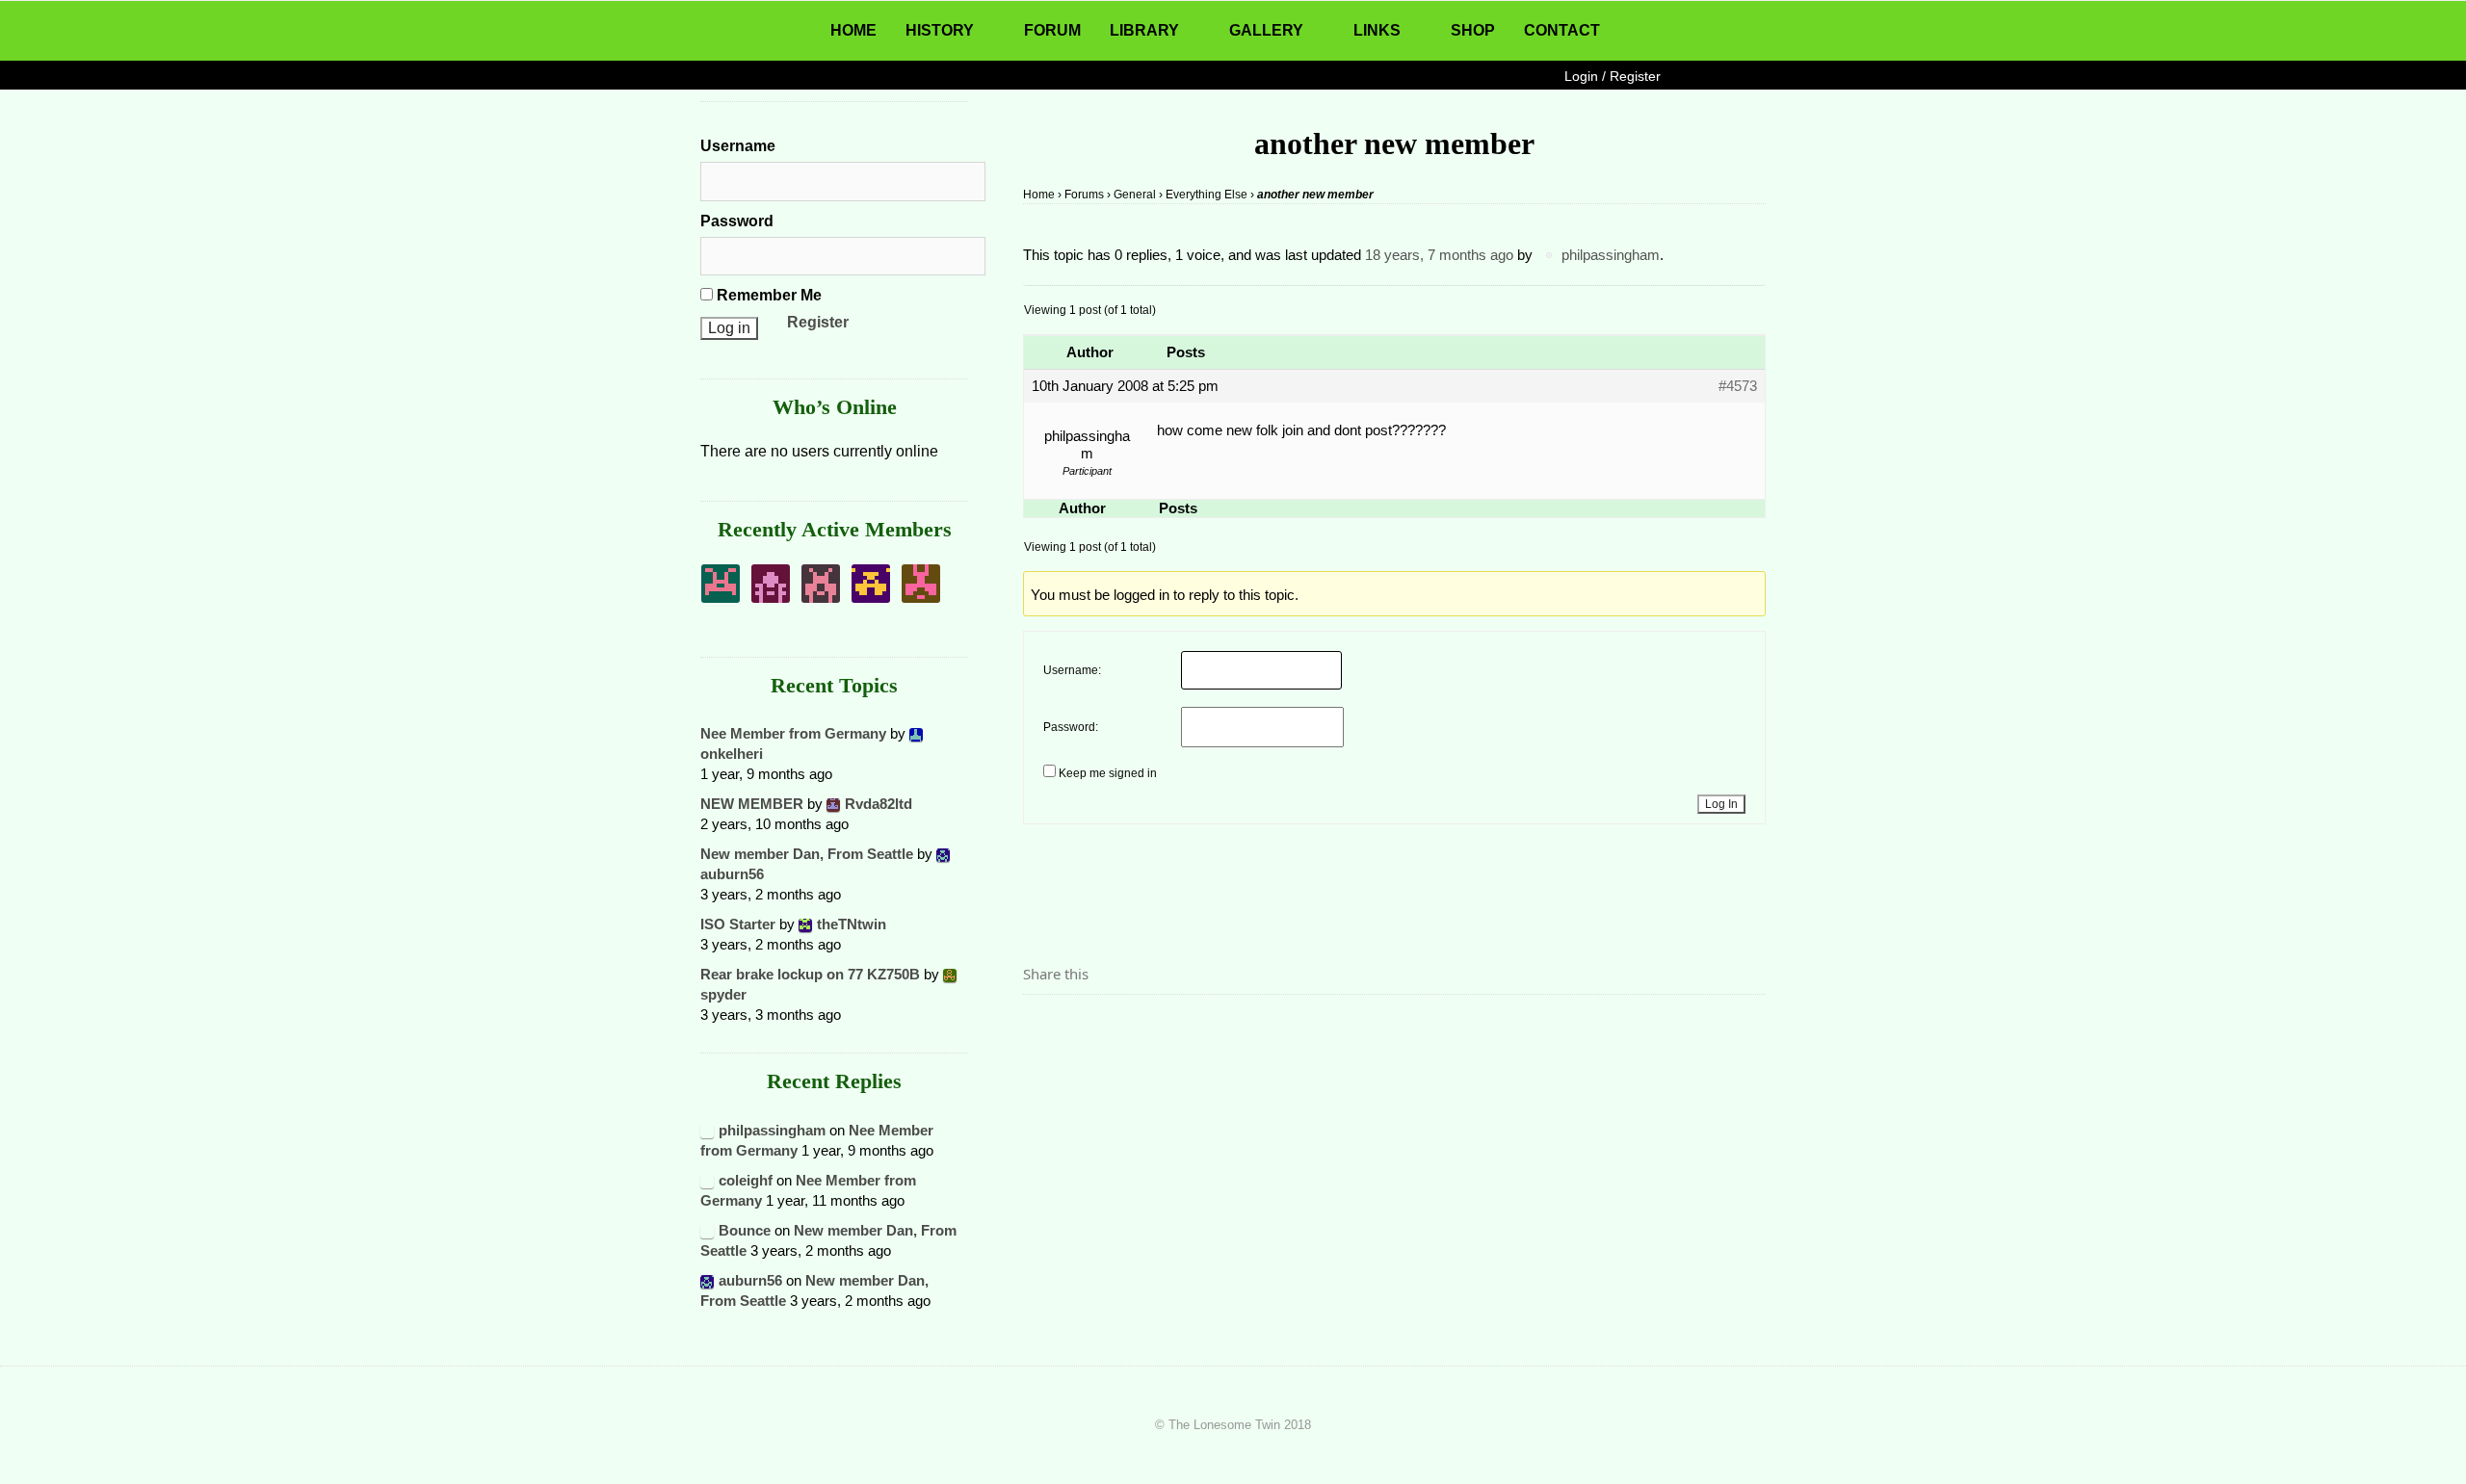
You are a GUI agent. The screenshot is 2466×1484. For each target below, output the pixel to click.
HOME (853, 30)
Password (737, 221)
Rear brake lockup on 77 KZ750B (810, 974)
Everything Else (1207, 195)
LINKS (1377, 30)
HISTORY (940, 30)
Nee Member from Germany (793, 733)
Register (818, 322)
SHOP (1473, 30)
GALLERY (1266, 30)
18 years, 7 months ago (1439, 255)
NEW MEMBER (752, 804)
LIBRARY (1144, 30)
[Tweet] (1084, 1028)
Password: (1071, 727)
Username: (1072, 670)
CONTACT (1562, 30)
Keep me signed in (1108, 773)
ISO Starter (738, 924)
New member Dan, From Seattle (807, 854)
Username (738, 146)
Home (1039, 195)
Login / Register (1613, 76)
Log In (1721, 804)
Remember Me (767, 295)
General (1135, 195)
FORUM (1052, 30)
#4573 (1738, 386)
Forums (1084, 195)
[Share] (1043, 1028)
